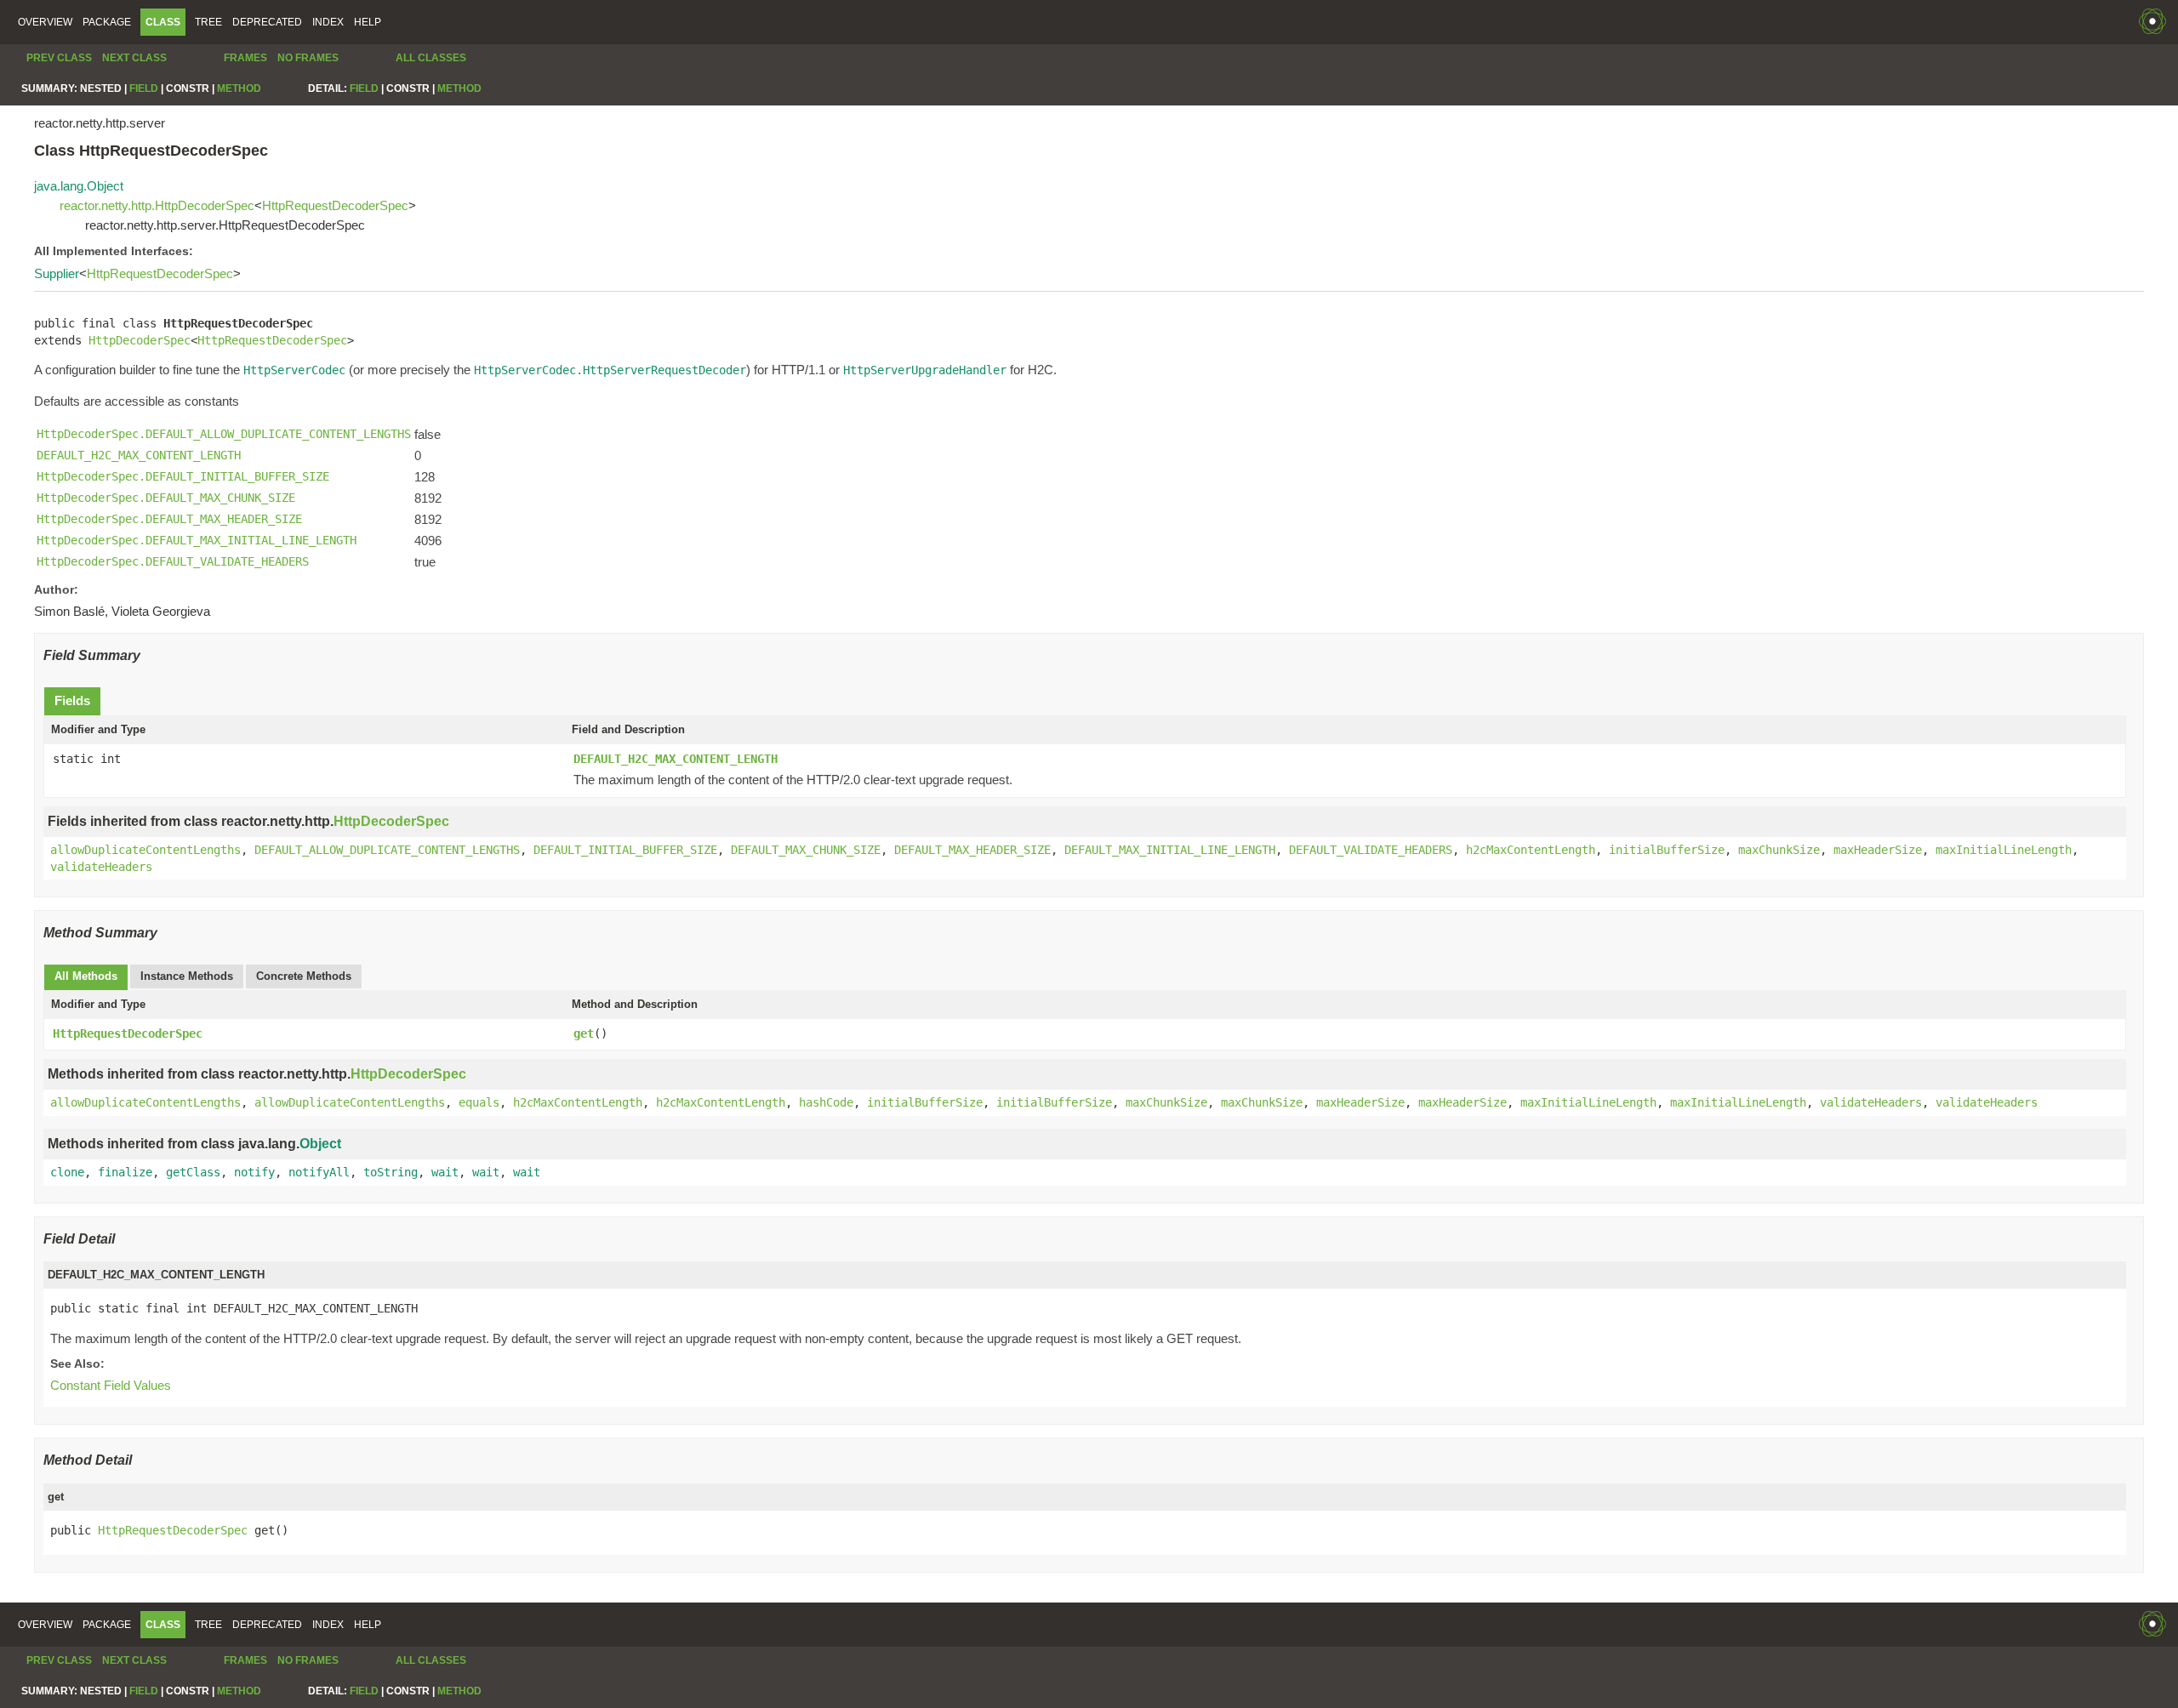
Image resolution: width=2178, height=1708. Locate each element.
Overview (45, 22)
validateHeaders (101, 867)
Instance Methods (187, 976)
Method (239, 88)
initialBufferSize (1667, 850)
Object (320, 1144)
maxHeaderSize (1878, 850)
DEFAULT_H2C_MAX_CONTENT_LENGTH (676, 759)
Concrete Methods (304, 976)
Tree (208, 22)
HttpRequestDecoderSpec (335, 205)
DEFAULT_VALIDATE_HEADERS (1371, 850)
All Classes (431, 58)
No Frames (308, 58)
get (584, 1033)
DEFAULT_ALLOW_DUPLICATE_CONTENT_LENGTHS (387, 850)
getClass (193, 1172)
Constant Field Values (111, 1385)
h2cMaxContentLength (1531, 850)
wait (445, 1172)
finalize (125, 1172)
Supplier (57, 273)
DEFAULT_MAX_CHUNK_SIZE (806, 850)
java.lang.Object (79, 186)
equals (479, 1102)
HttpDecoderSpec (140, 340)
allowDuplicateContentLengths (145, 850)
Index (328, 22)
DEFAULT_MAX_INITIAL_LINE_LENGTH (1170, 850)
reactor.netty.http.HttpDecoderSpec (157, 205)
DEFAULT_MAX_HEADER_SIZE (972, 850)
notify (254, 1172)
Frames (245, 58)
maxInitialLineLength (2004, 850)
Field (144, 88)
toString (391, 1172)
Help (368, 22)
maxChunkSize (1779, 850)
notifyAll (319, 1172)
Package (107, 22)
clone (67, 1172)
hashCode (826, 1102)
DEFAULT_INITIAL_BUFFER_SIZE (625, 850)
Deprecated (267, 22)
